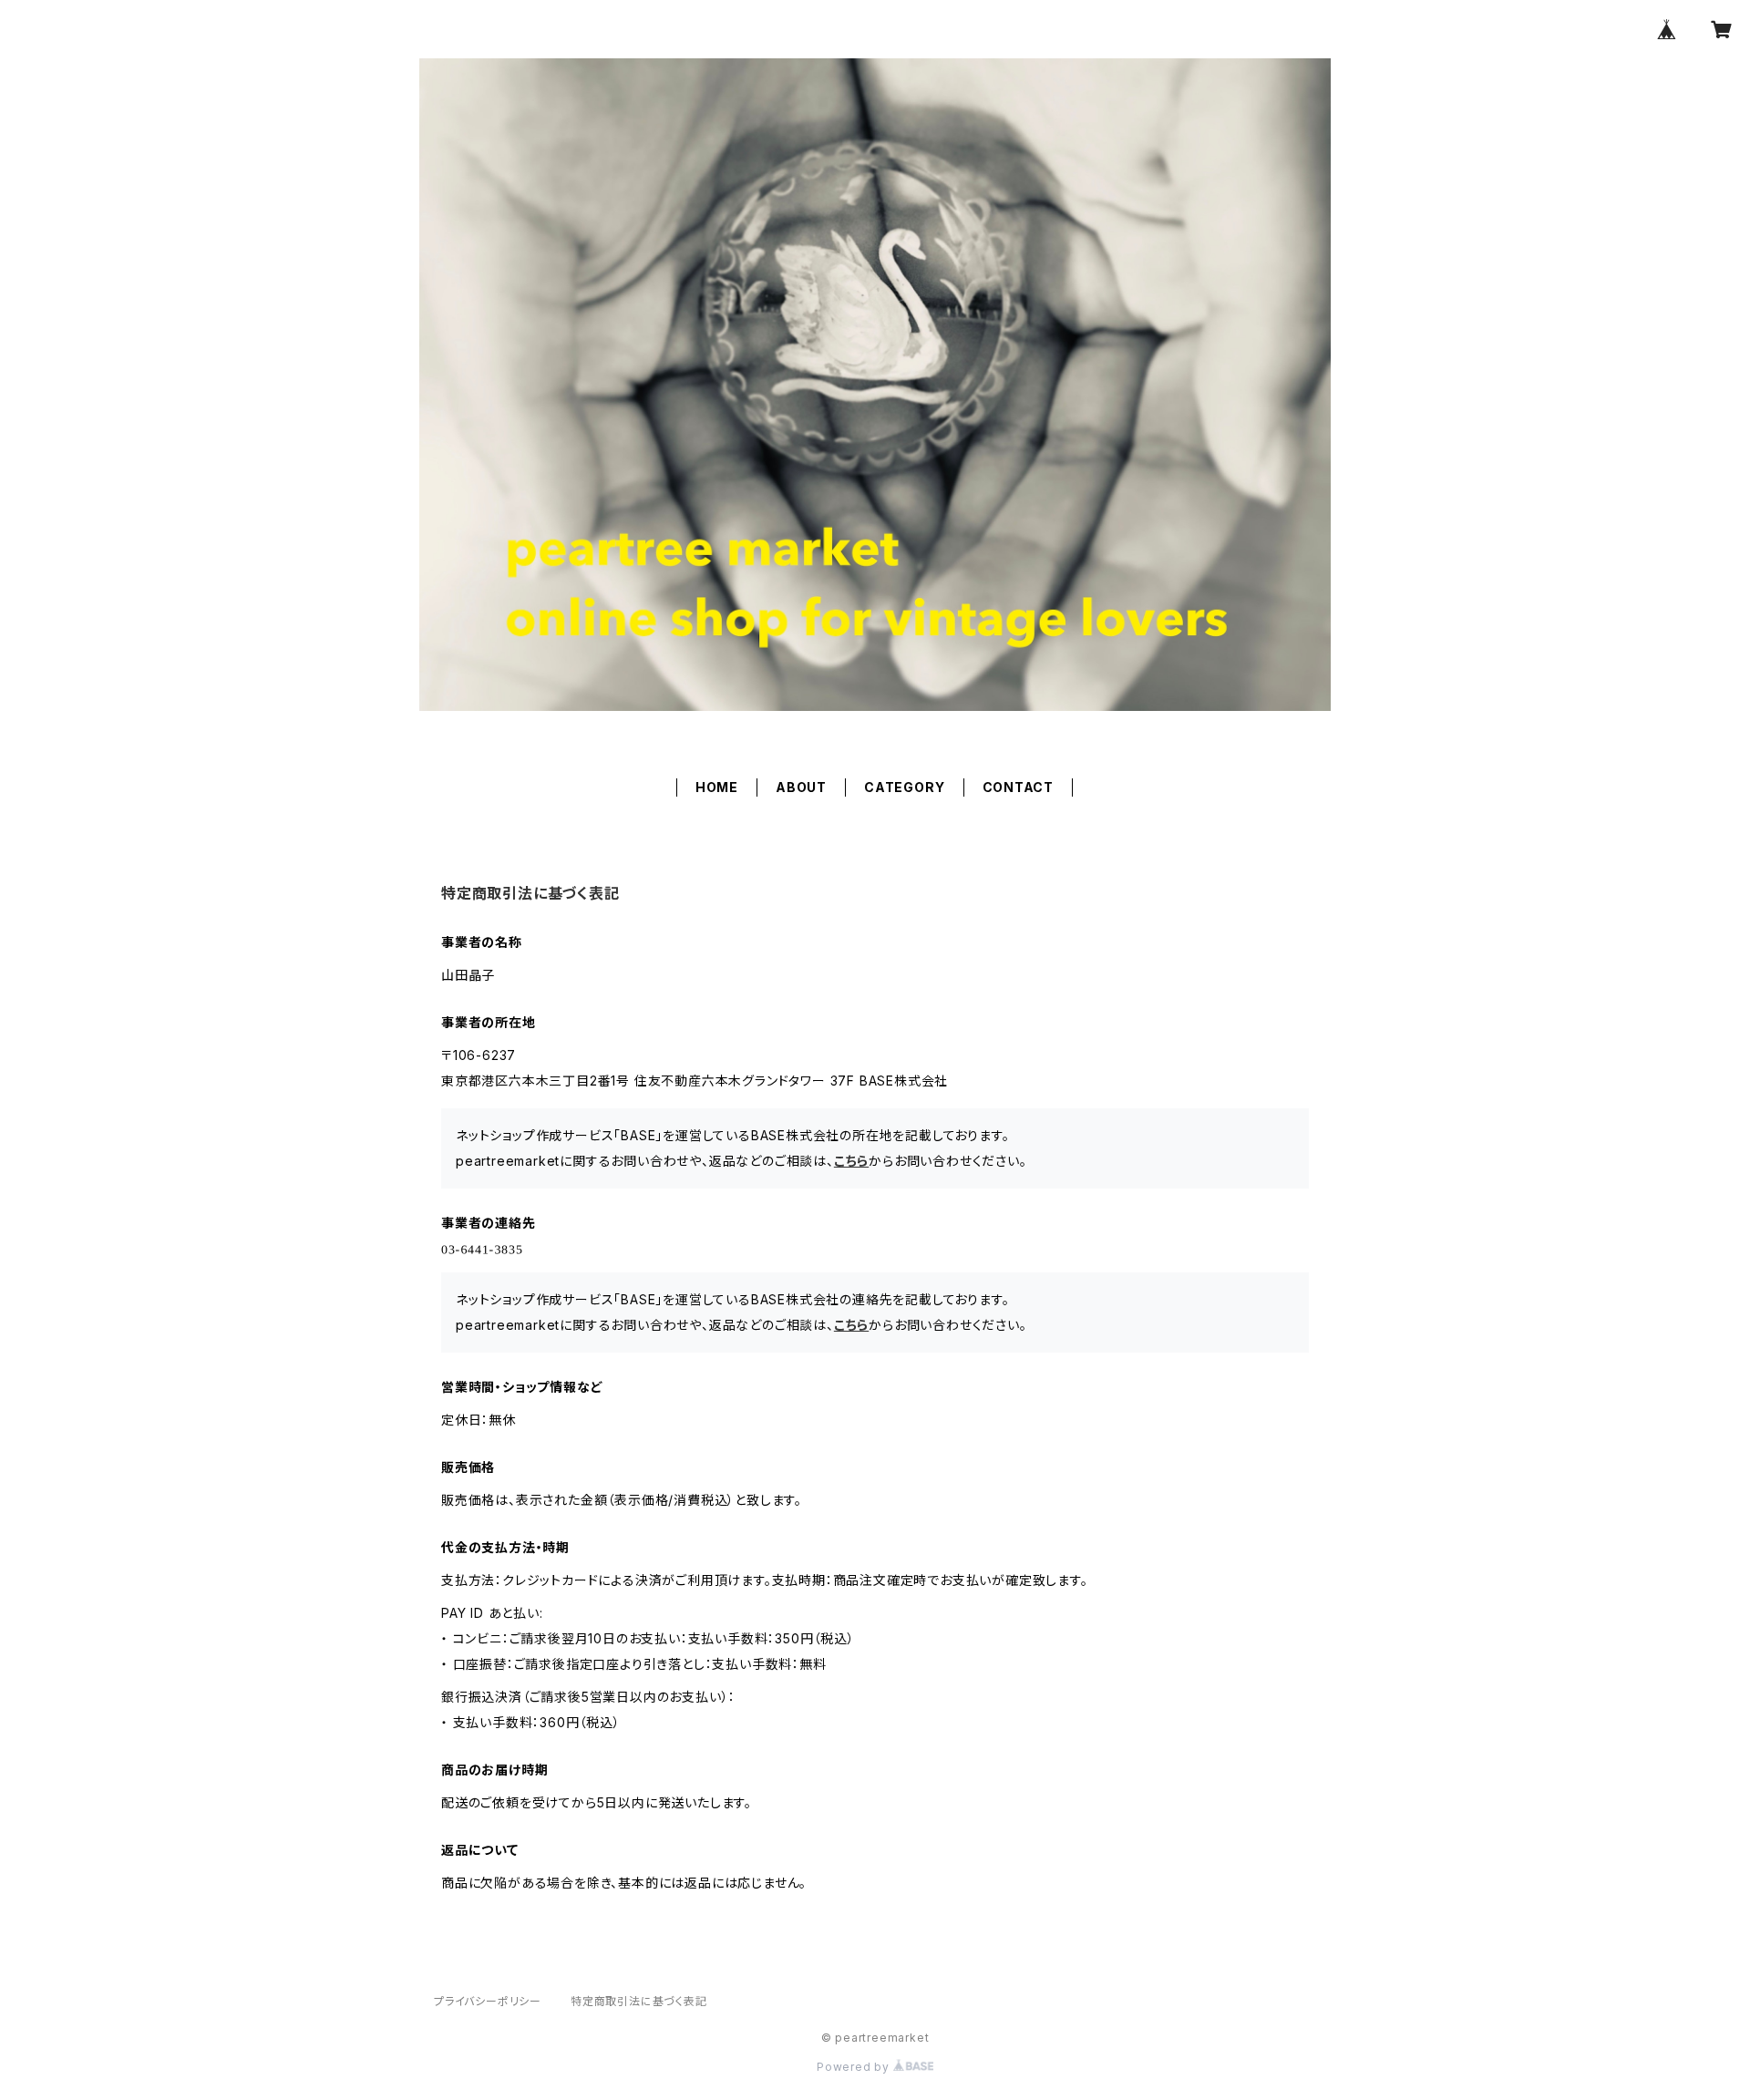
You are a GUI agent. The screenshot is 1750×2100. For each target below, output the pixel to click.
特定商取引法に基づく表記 (639, 2001)
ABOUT (801, 787)
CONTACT (1019, 787)
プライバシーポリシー (488, 2001)
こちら (851, 1161)
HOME (717, 787)
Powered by (855, 2067)
